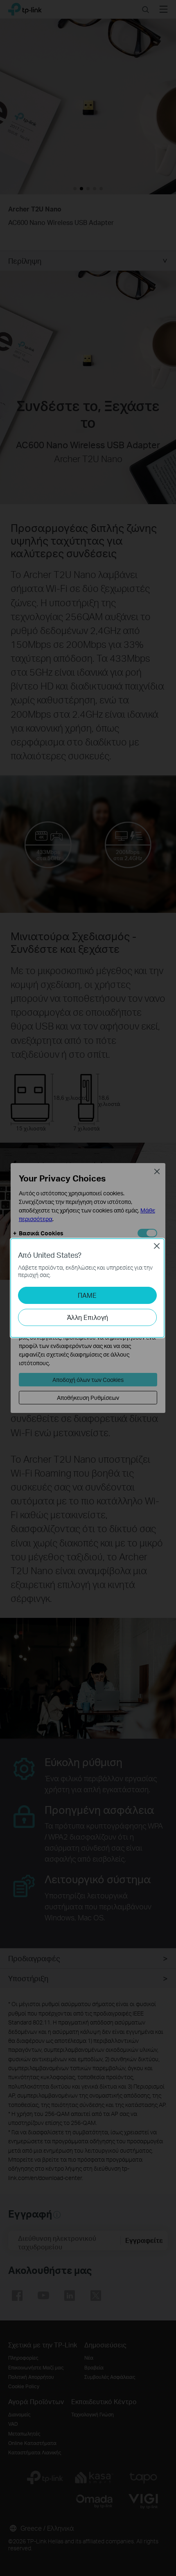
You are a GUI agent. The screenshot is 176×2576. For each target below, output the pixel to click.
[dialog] (88, 1288)
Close (157, 1246)
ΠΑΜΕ (87, 1295)
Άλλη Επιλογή (87, 1317)
